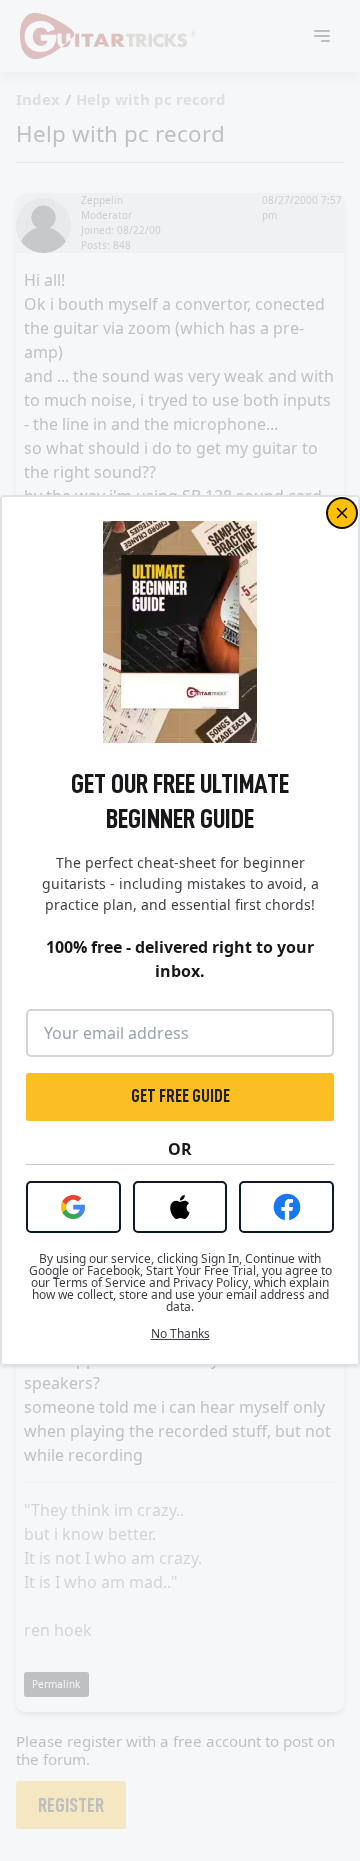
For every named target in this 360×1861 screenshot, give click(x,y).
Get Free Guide (180, 1096)
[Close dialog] (342, 513)
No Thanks (180, 1334)
